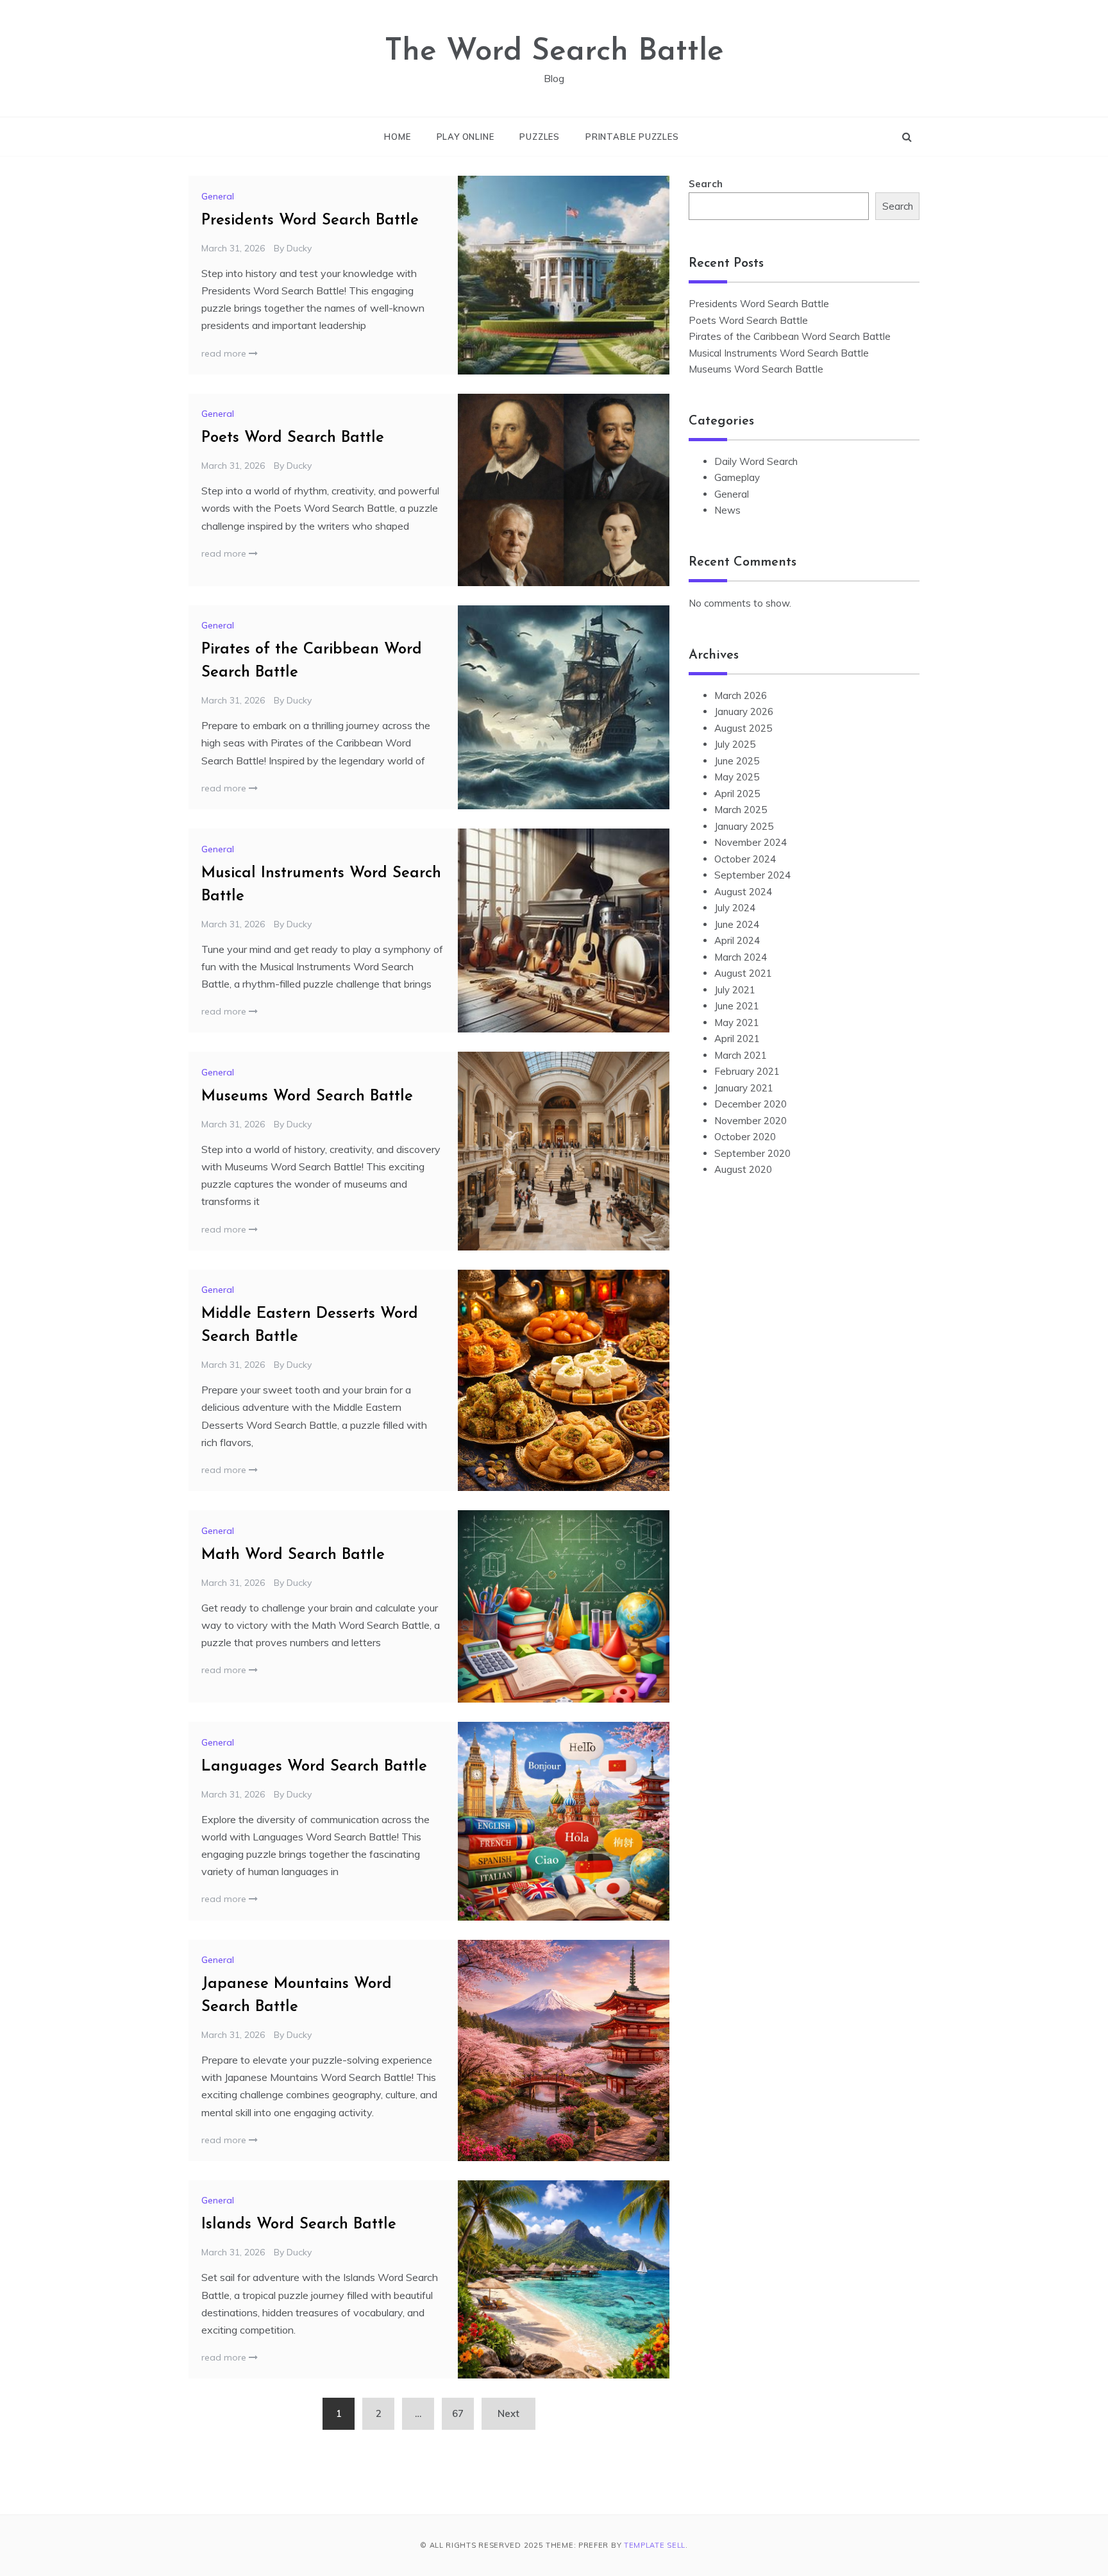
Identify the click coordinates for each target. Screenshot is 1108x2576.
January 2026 (744, 711)
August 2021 (743, 973)
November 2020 (751, 1121)
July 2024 (735, 908)
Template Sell (655, 2545)
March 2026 (741, 695)
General (218, 196)
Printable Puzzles (632, 137)
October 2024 (745, 859)
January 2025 (744, 826)
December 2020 (751, 1104)
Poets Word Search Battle (293, 438)
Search (706, 184)
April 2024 (737, 940)
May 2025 (737, 777)
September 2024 (752, 875)
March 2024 (741, 957)
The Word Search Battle (554, 52)
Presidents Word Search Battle (310, 221)
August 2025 (743, 728)
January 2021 (744, 1088)
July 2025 (735, 744)
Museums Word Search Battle (307, 1097)
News (727, 510)
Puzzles (540, 137)
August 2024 (743, 892)
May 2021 (737, 1023)
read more (225, 353)
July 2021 (735, 990)
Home (397, 137)
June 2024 (737, 924)
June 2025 (737, 761)
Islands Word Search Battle (299, 2225)
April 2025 (737, 794)
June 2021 (737, 1006)
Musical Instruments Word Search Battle (779, 353)
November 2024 (751, 842)
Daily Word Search (756, 461)
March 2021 (741, 1055)
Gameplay (737, 477)
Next (508, 2413)
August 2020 (743, 1169)
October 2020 (745, 1137)
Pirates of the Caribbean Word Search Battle (790, 336)
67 (458, 2413)
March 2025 (741, 810)
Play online (466, 137)
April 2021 (737, 1039)
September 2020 (752, 1153)
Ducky (299, 248)
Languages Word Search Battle (314, 1767)
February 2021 (747, 1071)
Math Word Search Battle (293, 1555)
